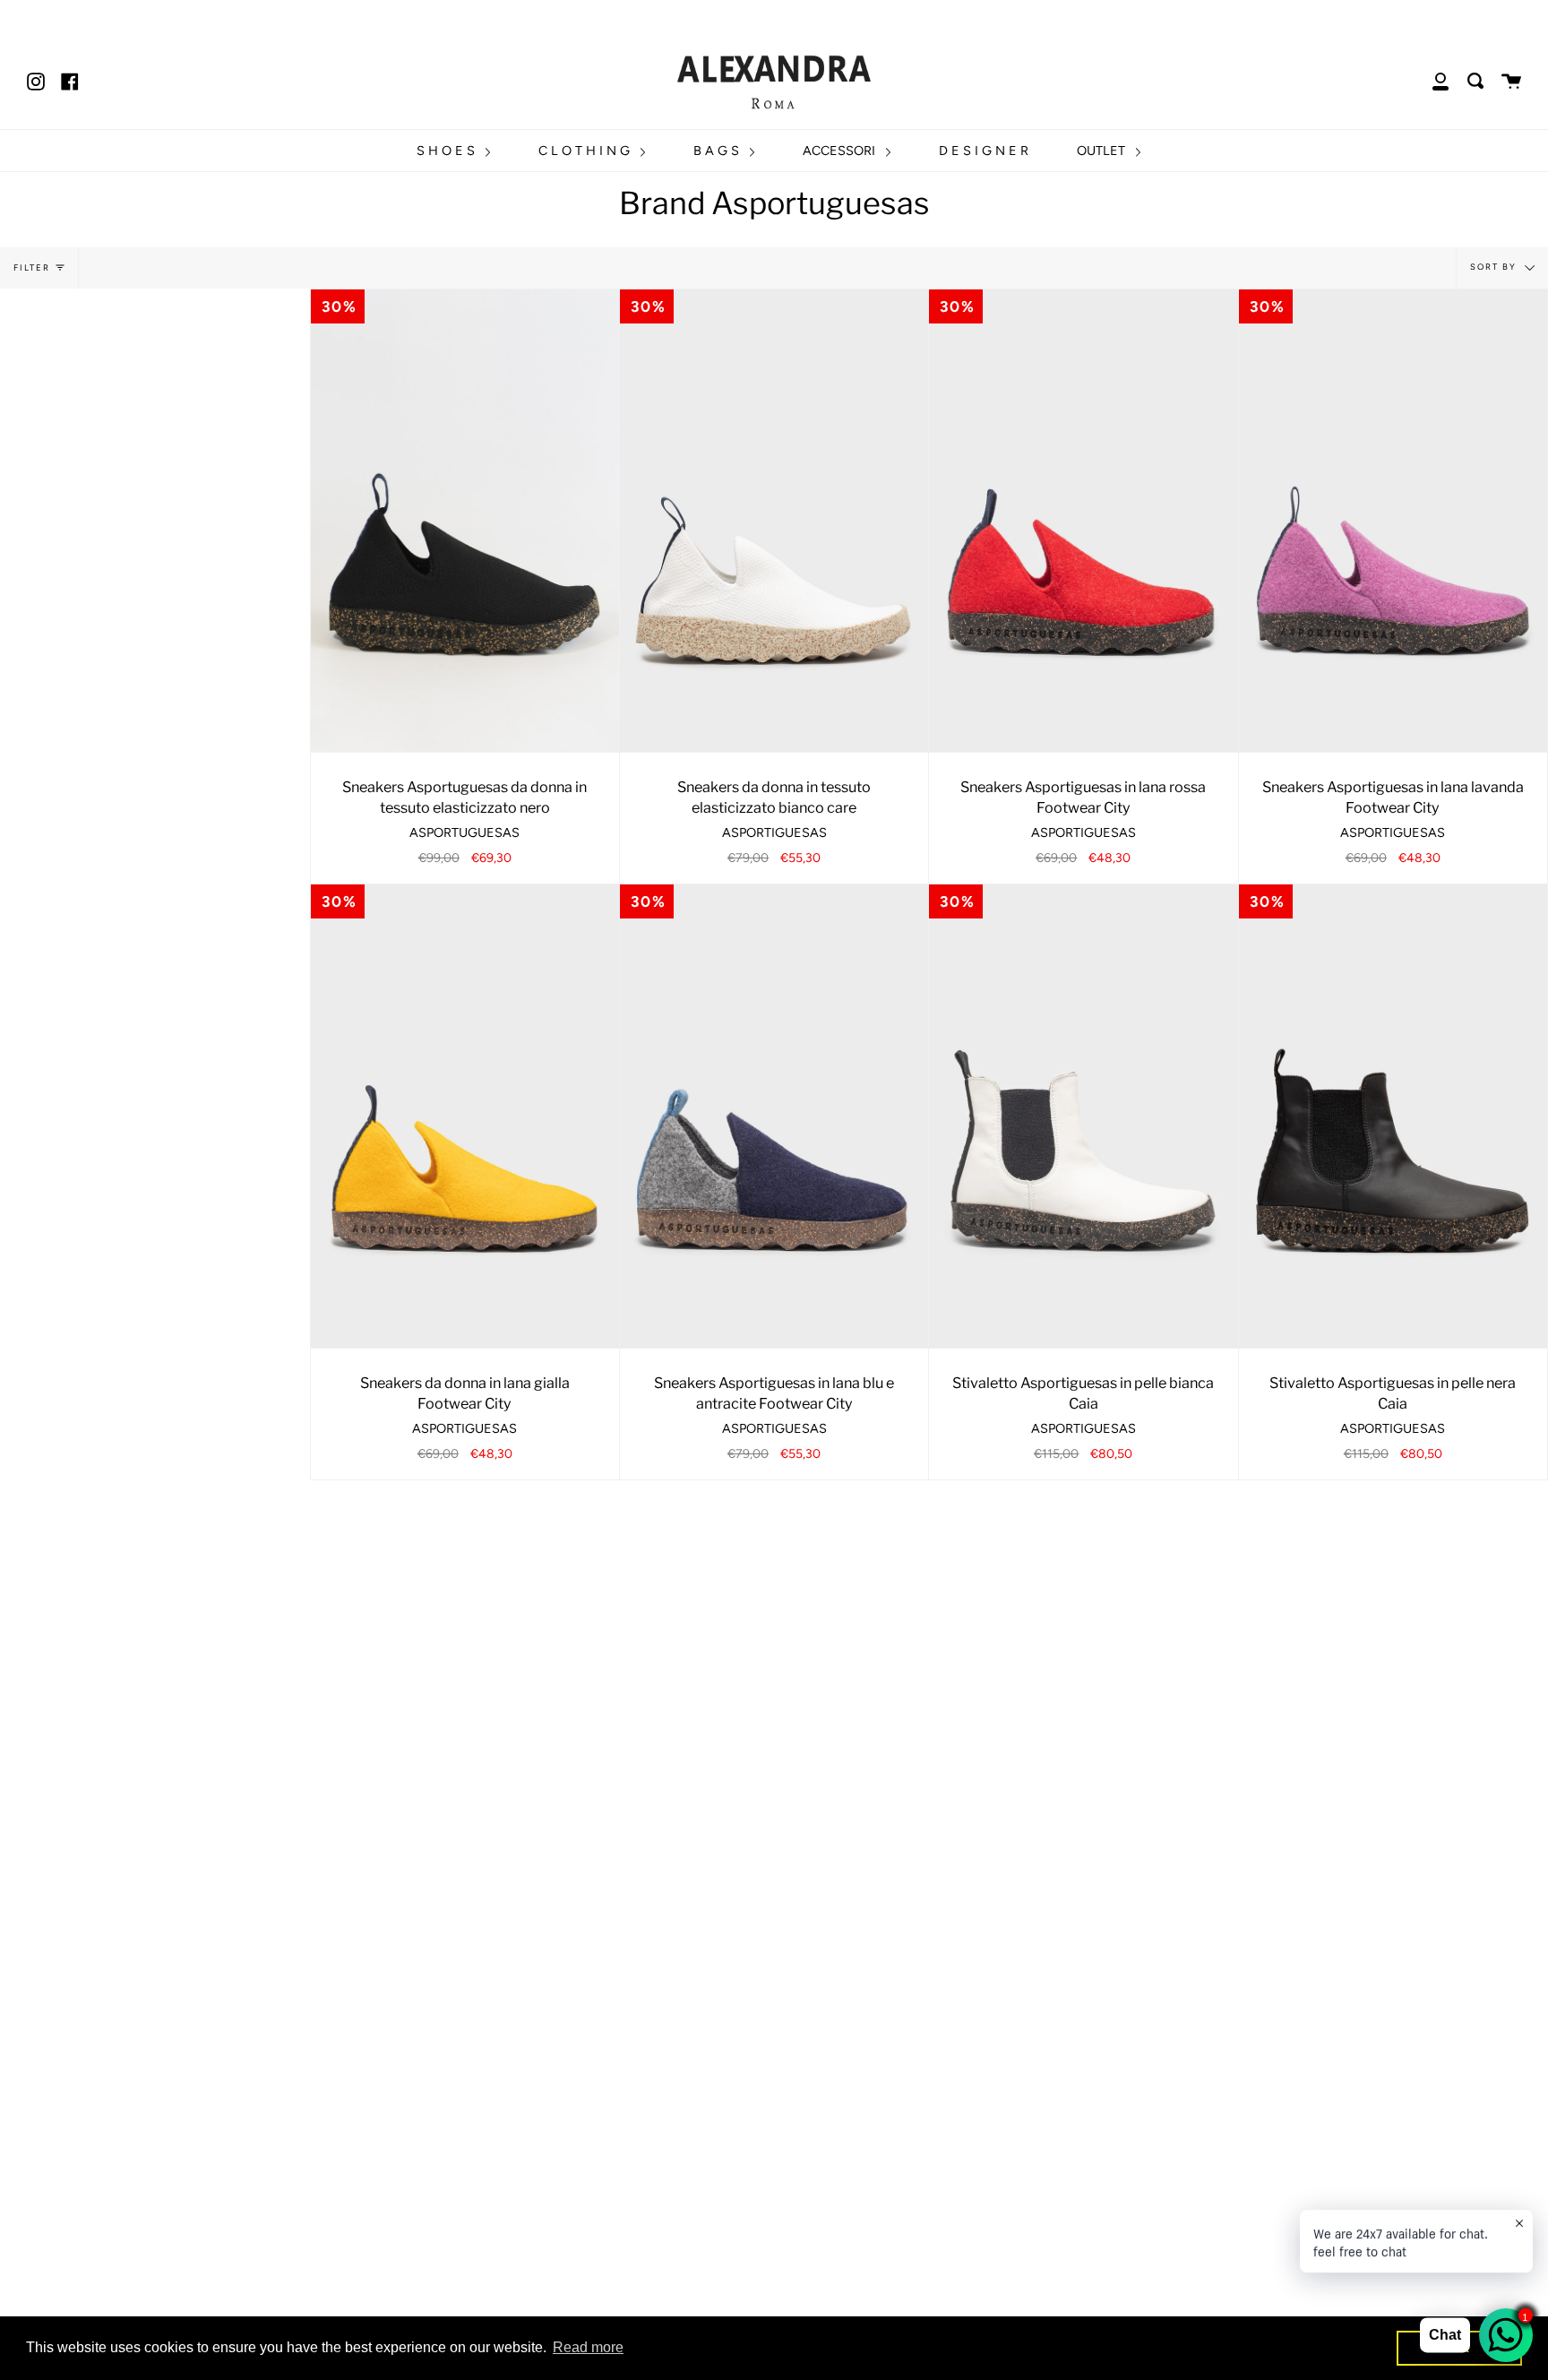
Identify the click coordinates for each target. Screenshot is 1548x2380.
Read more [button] (588, 2347)
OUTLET (1103, 151)
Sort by (1495, 267)
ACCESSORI (841, 151)
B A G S (718, 151)
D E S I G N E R (984, 151)
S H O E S (447, 151)
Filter (32, 267)
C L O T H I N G (586, 151)
